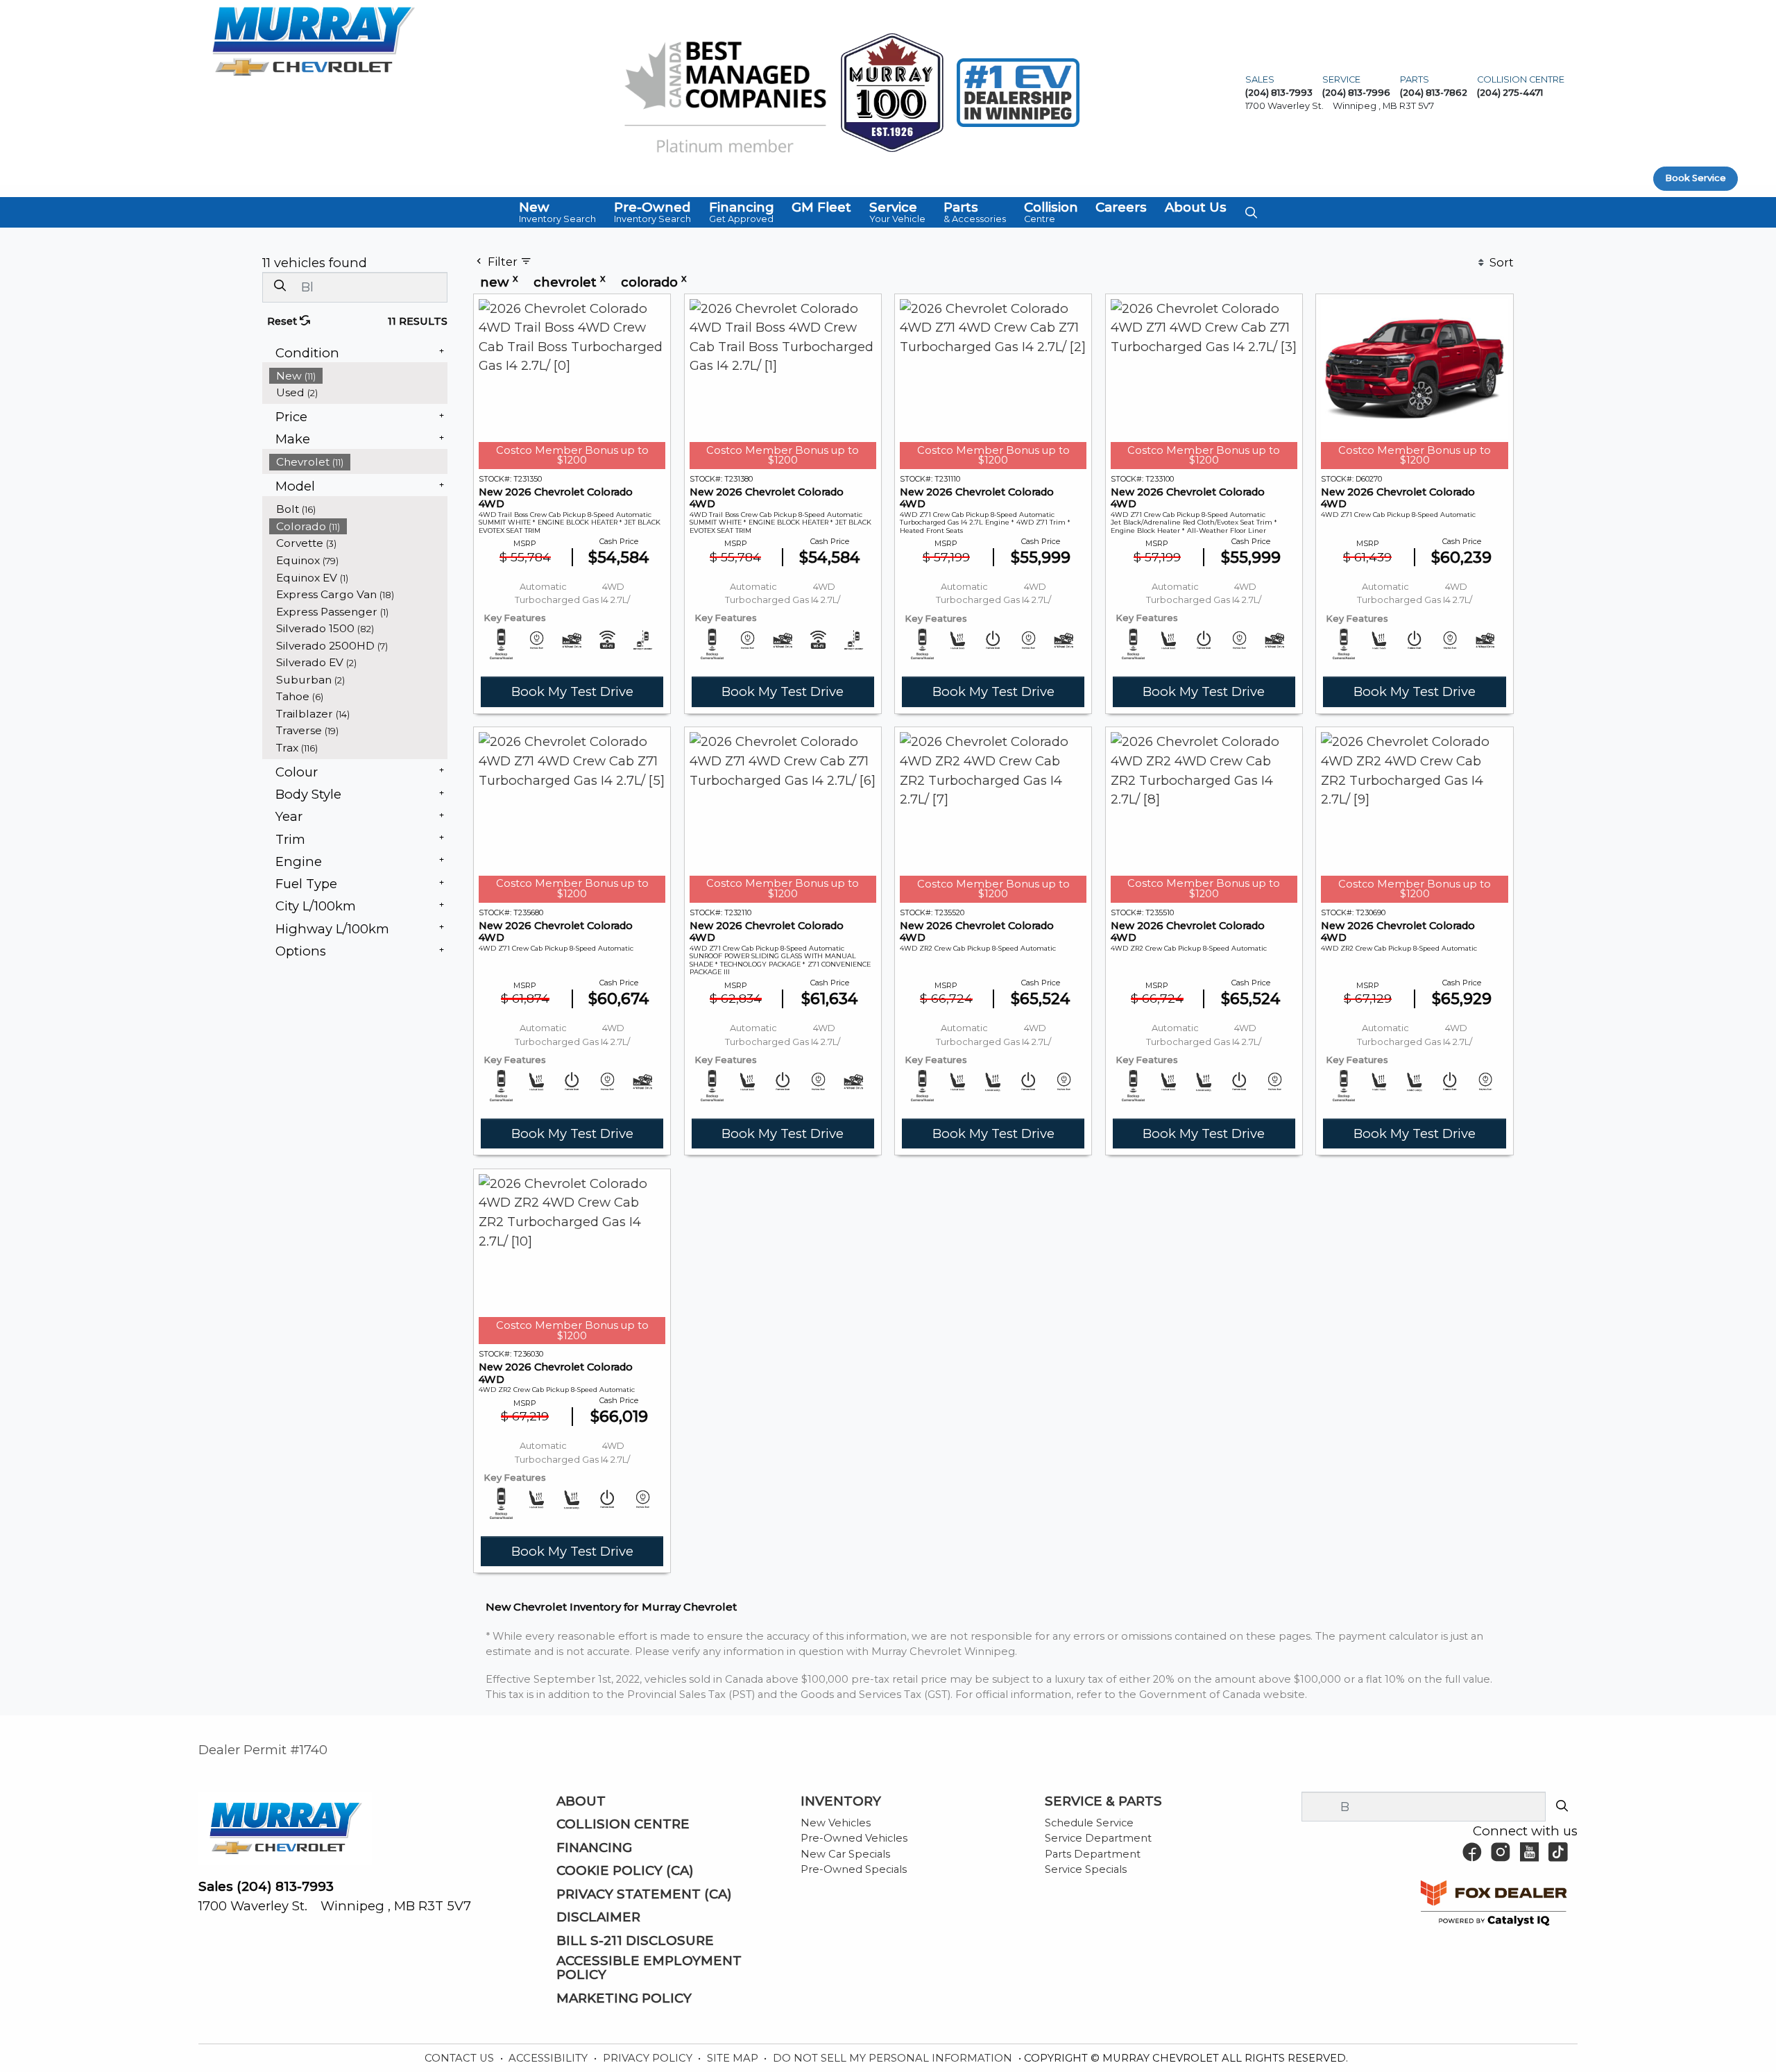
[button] (557, 212)
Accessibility (549, 2058)
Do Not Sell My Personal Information (894, 2058)
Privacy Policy (649, 2058)
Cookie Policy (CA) (625, 1871)
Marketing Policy (624, 1998)
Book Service (1696, 178)
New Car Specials (845, 1854)
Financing (594, 1848)
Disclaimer (598, 1917)
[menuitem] (359, 376)
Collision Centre (623, 1824)
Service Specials (1086, 1869)
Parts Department (1093, 1854)
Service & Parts (1103, 1801)
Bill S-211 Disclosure (635, 1941)
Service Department (1098, 1838)
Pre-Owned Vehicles (854, 1838)
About (581, 1801)
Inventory (841, 1801)
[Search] (280, 286)
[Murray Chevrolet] (314, 40)
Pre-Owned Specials (854, 1869)
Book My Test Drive (572, 691)
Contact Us (461, 2058)
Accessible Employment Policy (649, 1968)
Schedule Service (1089, 1823)
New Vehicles (836, 1823)
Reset (283, 321)
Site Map (734, 2058)
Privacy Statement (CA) (644, 1894)
